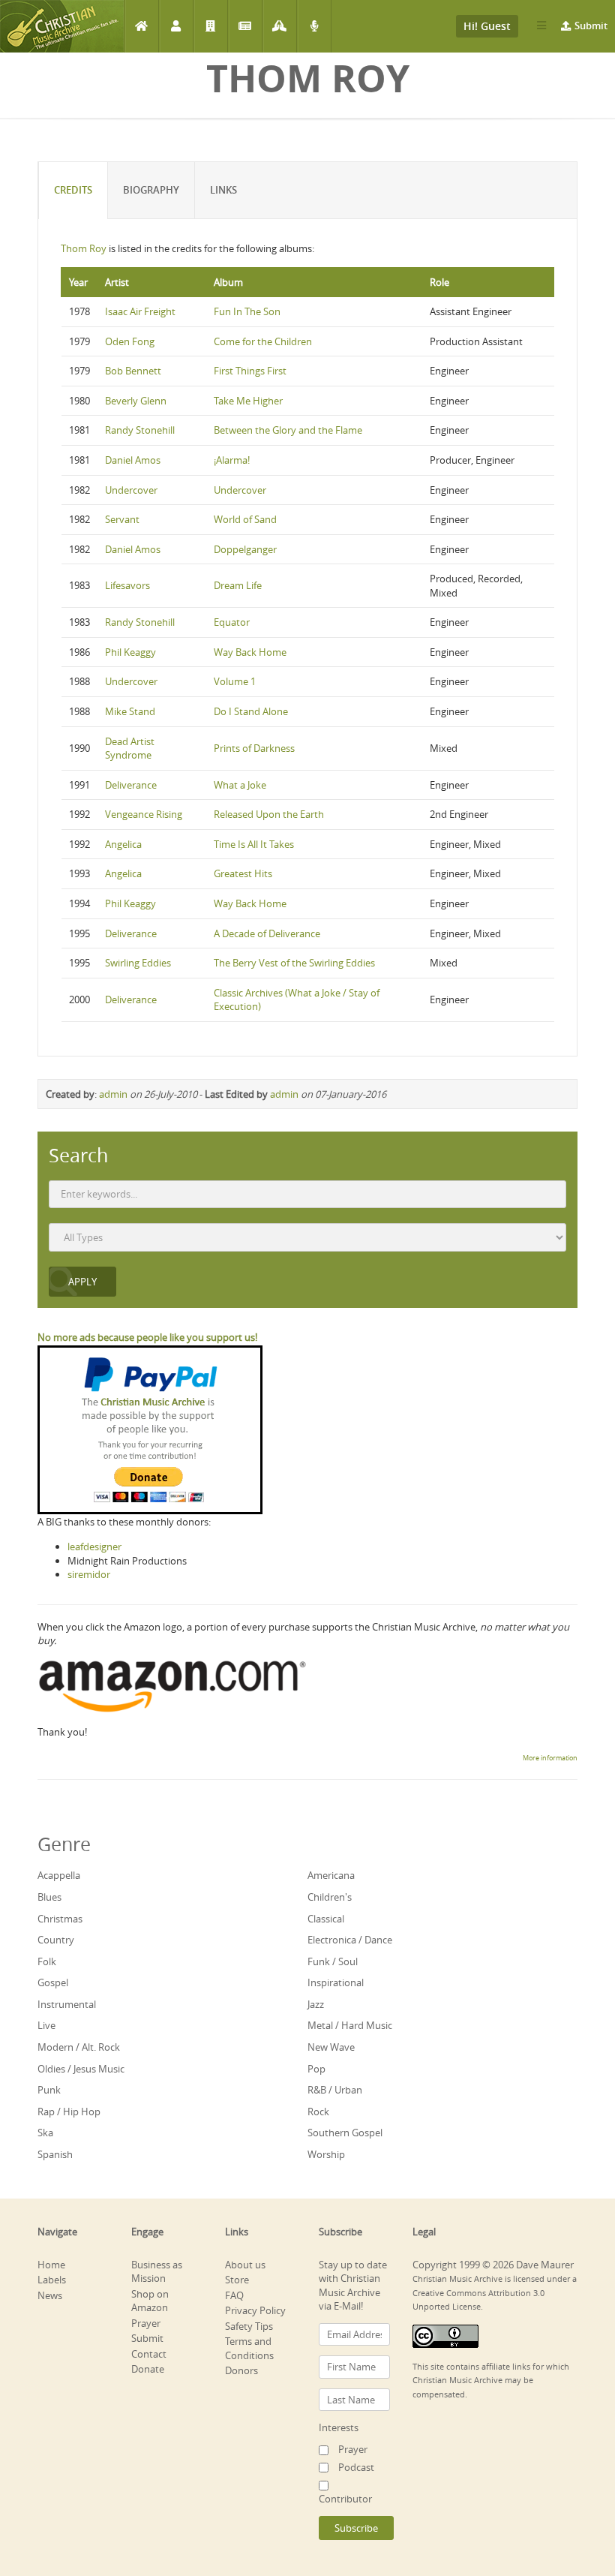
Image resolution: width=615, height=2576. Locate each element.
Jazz (316, 2004)
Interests (339, 2427)
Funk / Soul (333, 1961)
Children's (330, 1897)
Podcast (314, 26)
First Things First (250, 371)
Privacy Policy (255, 2310)
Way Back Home (250, 652)
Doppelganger (245, 549)
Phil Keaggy (130, 652)
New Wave (331, 2047)
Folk (47, 1961)
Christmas (60, 1919)
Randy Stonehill (140, 430)
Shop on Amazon (150, 2301)
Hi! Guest (487, 26)
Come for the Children (263, 341)
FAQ (234, 2295)
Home (141, 26)
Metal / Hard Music (350, 2025)
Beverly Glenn (136, 401)
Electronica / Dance (350, 1940)
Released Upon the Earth (269, 814)
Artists (176, 26)
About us (245, 2265)
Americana (331, 1875)
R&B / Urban (335, 2090)
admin (113, 1094)
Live (46, 2025)
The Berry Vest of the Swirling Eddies (294, 963)
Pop (316, 2069)
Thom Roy (84, 248)
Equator (232, 622)
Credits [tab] (73, 190)
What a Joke (240, 785)
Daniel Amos (133, 460)
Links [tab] (223, 190)
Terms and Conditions (249, 2348)
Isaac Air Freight (140, 311)
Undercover (131, 490)
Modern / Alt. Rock (79, 2047)
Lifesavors (127, 585)
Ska (45, 2133)
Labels (210, 26)
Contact (149, 2354)
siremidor (89, 1574)
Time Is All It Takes (254, 844)
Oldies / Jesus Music (81, 2069)
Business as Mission (157, 2272)
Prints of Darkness (254, 748)
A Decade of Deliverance (267, 933)
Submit (591, 26)
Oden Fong (130, 341)
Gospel (53, 1982)
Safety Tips (249, 2326)
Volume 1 (235, 681)
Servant (122, 519)
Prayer (279, 26)
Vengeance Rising (144, 814)
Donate (148, 2369)
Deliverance (131, 785)
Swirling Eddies (138, 963)
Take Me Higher (248, 401)
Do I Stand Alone (251, 711)
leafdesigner (94, 1547)
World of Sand (245, 519)
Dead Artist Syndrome (130, 748)
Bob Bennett (133, 371)
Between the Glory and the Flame (288, 430)
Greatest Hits (243, 873)
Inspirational (336, 1982)
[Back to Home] (62, 26)
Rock (318, 2112)
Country (56, 1940)
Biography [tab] (151, 190)
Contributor (345, 2499)
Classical (326, 1919)
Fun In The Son (247, 311)
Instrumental (67, 2004)
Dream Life (238, 585)
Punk (49, 2090)
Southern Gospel (345, 2133)
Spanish (55, 2154)
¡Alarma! (232, 460)
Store (237, 2280)
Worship (326, 2154)
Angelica (123, 844)
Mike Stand (130, 711)
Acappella (59, 1875)
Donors (241, 2370)
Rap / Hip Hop (69, 2112)
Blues (49, 1897)
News (245, 26)
